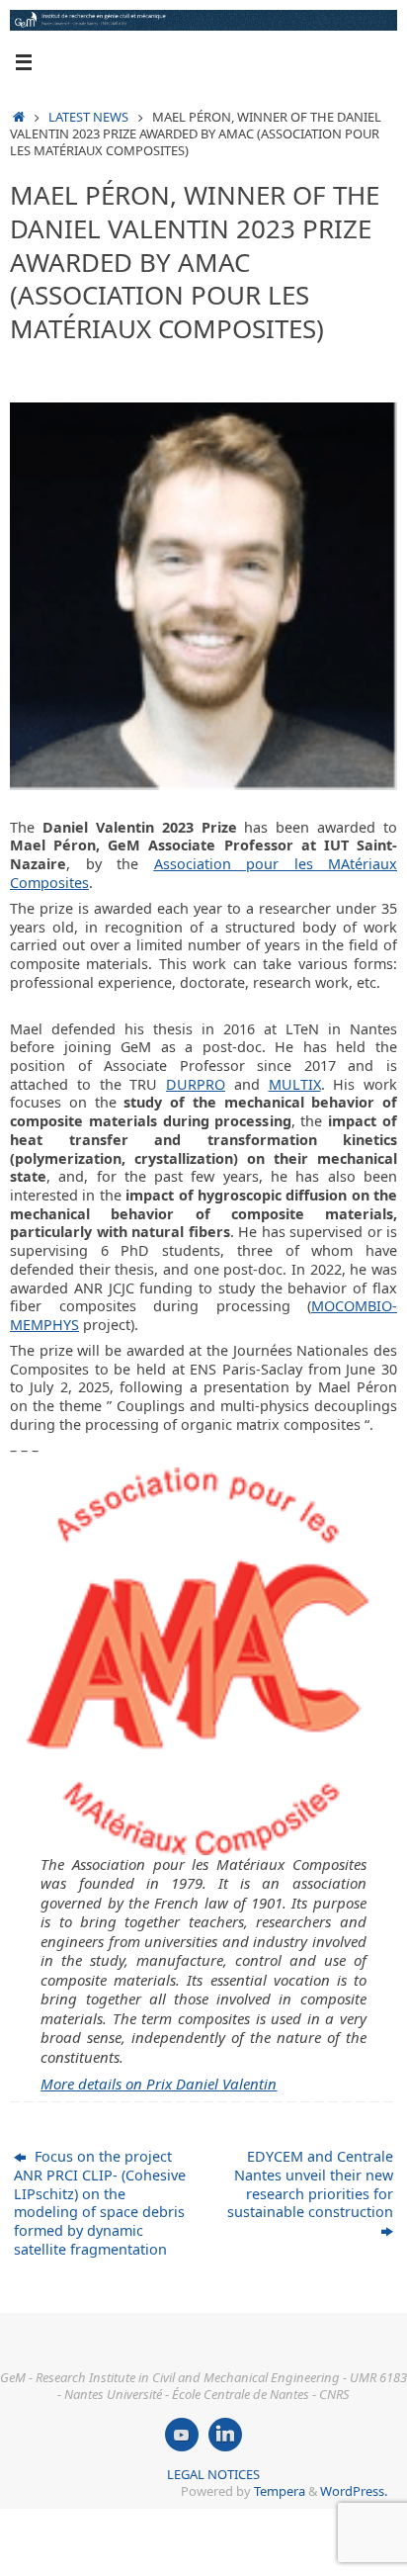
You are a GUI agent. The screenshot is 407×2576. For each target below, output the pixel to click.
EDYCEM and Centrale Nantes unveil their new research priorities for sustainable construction (310, 2184)
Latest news (88, 117)
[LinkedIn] (225, 2435)
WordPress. (354, 2491)
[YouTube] (182, 2435)
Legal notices (213, 2474)
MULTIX (295, 1084)
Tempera (280, 2491)
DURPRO (196, 1084)
